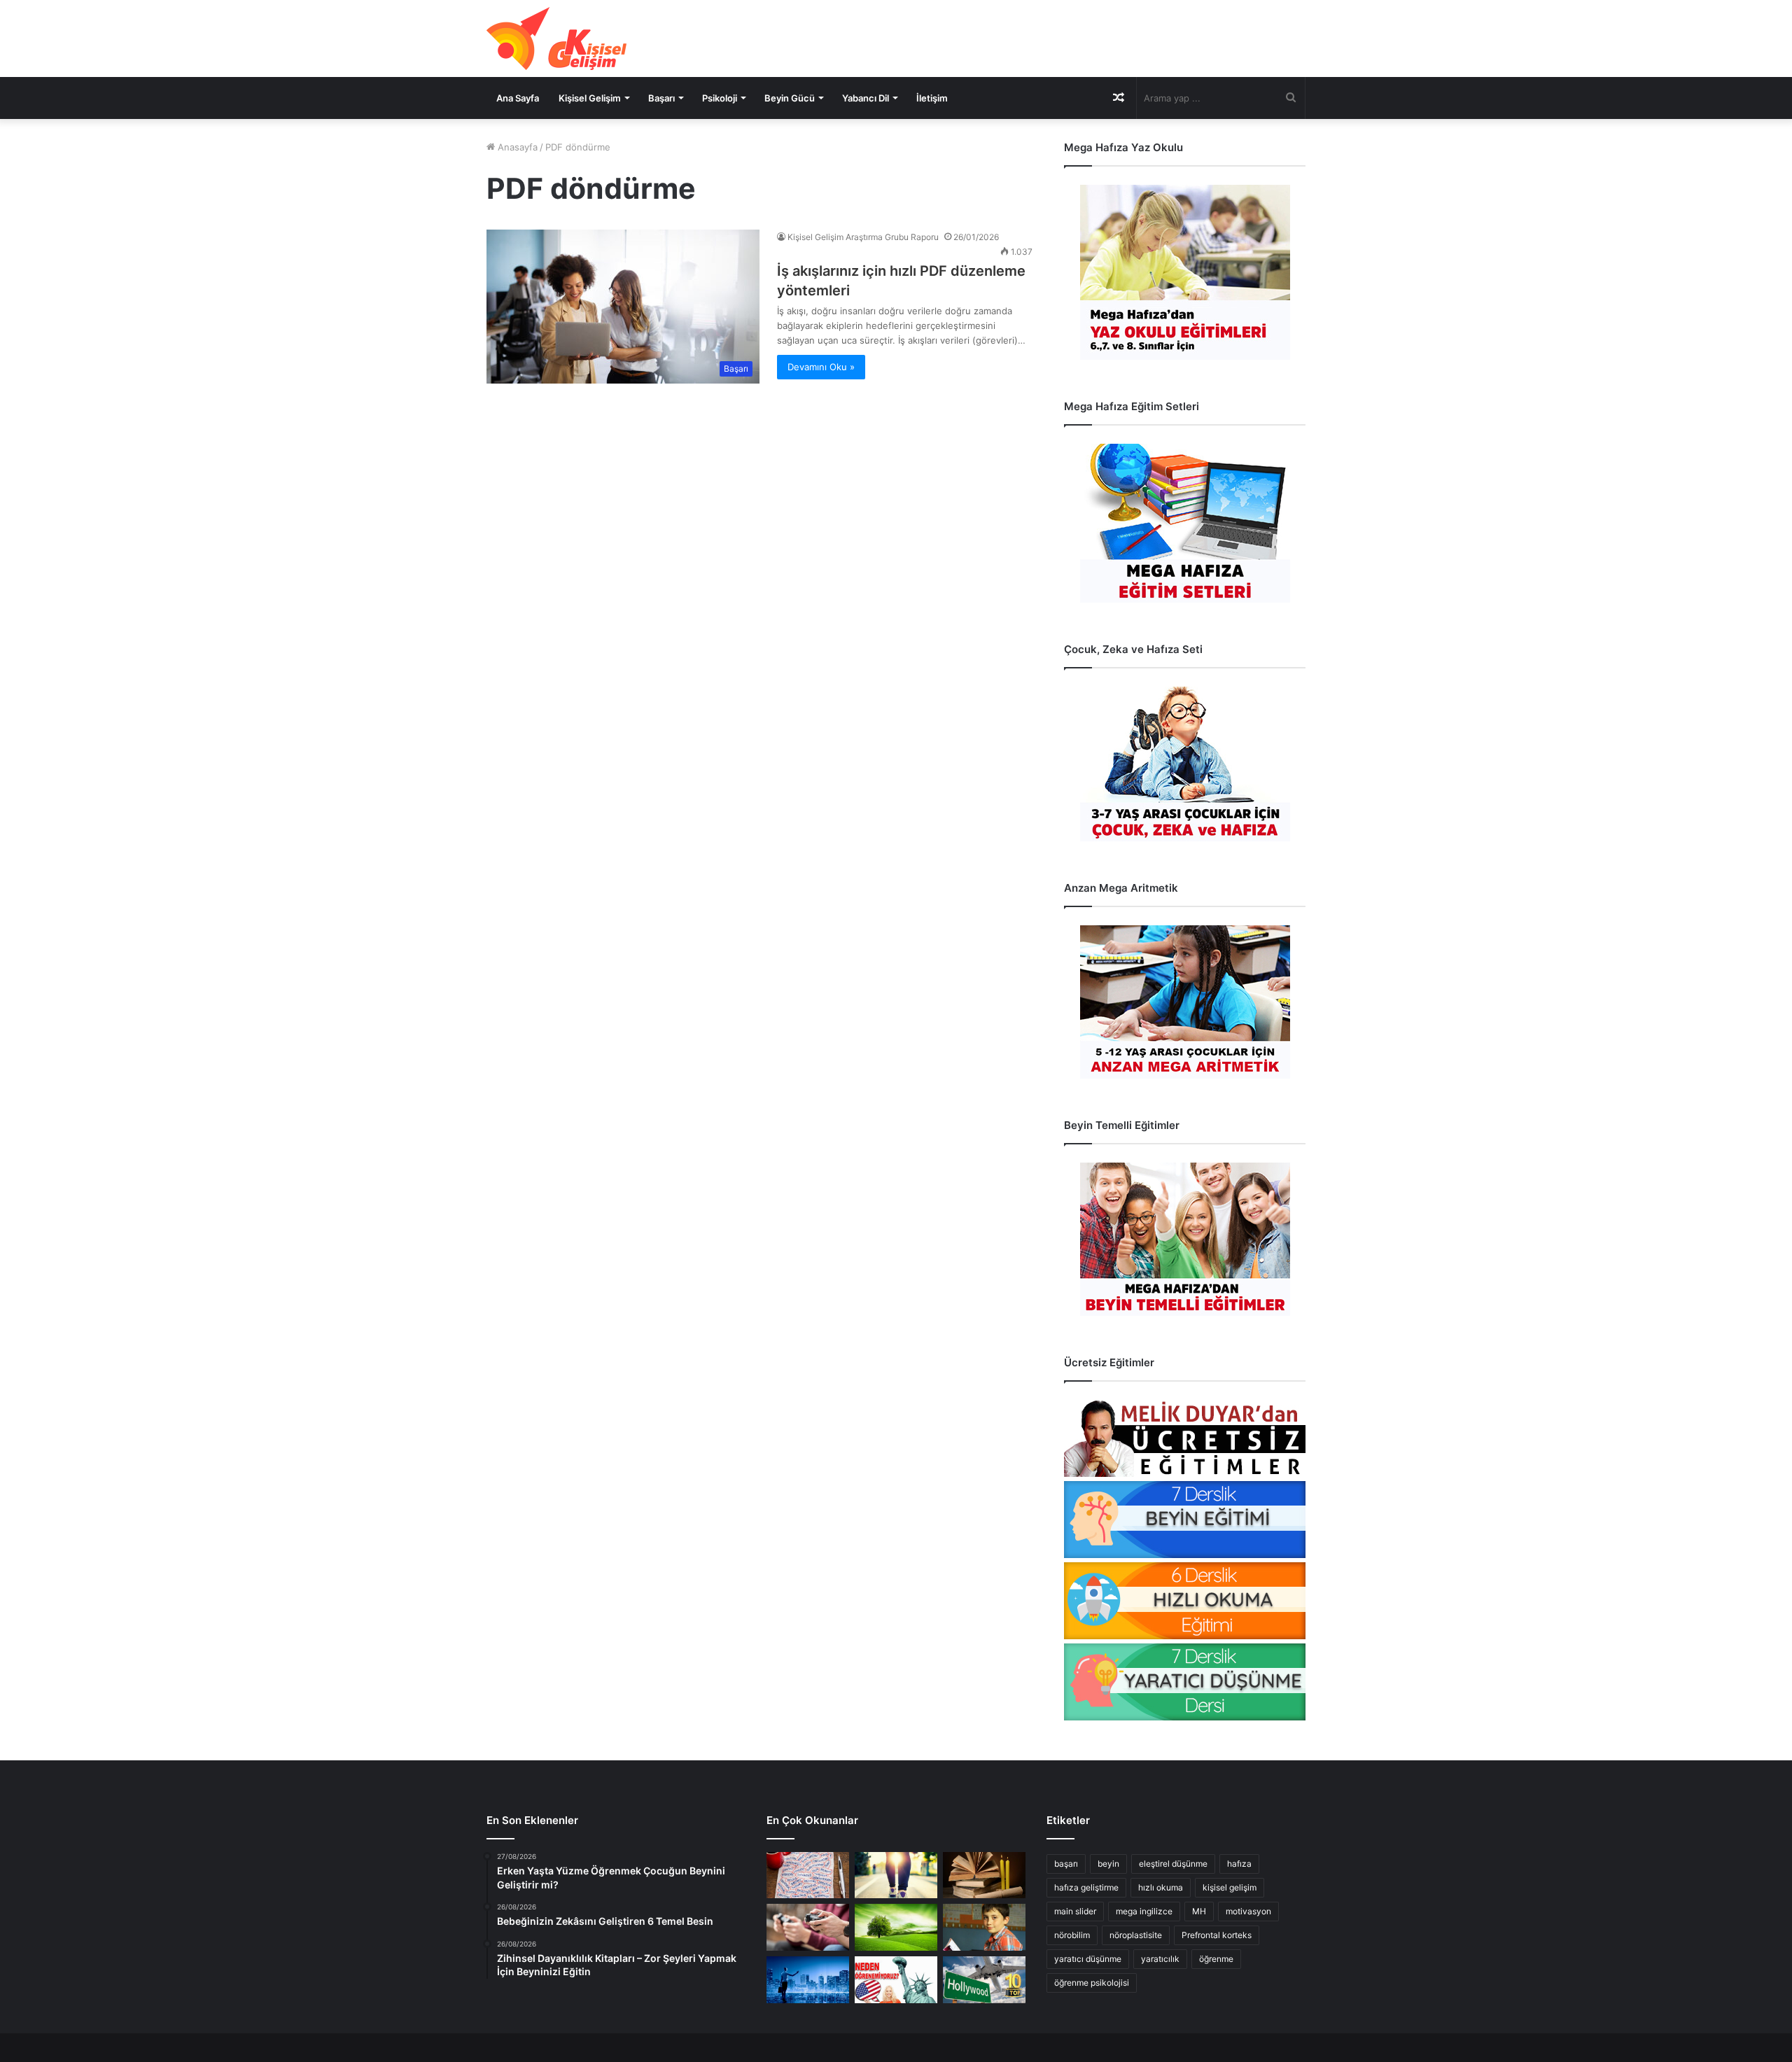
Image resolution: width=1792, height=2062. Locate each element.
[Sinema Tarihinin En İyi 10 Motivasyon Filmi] (984, 1980)
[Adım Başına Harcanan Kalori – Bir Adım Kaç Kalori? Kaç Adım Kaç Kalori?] (896, 1875)
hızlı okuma (1161, 1887)
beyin (1108, 1864)
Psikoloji (720, 98)
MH (1199, 1911)
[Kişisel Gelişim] (556, 38)
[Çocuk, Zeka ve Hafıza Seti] (1185, 764)
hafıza (1239, 1864)
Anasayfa (516, 147)
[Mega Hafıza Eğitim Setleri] (1185, 523)
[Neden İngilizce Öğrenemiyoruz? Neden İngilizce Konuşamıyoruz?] (896, 1980)
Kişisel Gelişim (590, 98)
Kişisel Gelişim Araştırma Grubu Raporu (863, 237)
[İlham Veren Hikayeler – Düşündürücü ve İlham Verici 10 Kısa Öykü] (984, 1875)
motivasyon (1248, 1911)
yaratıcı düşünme (1088, 1959)
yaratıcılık (1160, 1959)
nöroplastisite (1136, 1935)
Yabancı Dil (866, 98)
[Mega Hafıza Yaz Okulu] (1185, 272)
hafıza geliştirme (1086, 1887)
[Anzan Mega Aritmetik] (1185, 1002)
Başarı (661, 98)
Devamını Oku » (821, 367)
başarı (1066, 1864)
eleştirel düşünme (1173, 1864)
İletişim (932, 98)
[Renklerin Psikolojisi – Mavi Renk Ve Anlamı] (808, 1980)
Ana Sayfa (518, 98)
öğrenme (1216, 1959)
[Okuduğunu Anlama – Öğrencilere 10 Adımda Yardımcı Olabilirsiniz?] (984, 1927)
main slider (1075, 1911)
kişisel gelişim (1230, 1887)
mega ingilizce (1144, 1911)
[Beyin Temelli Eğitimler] (1185, 1239)
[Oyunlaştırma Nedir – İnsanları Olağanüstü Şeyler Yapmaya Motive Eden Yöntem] (808, 1927)
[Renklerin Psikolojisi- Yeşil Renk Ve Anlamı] (896, 1927)
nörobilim (1072, 1935)
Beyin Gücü (790, 98)
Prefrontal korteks (1217, 1935)
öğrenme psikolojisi (1092, 1983)
